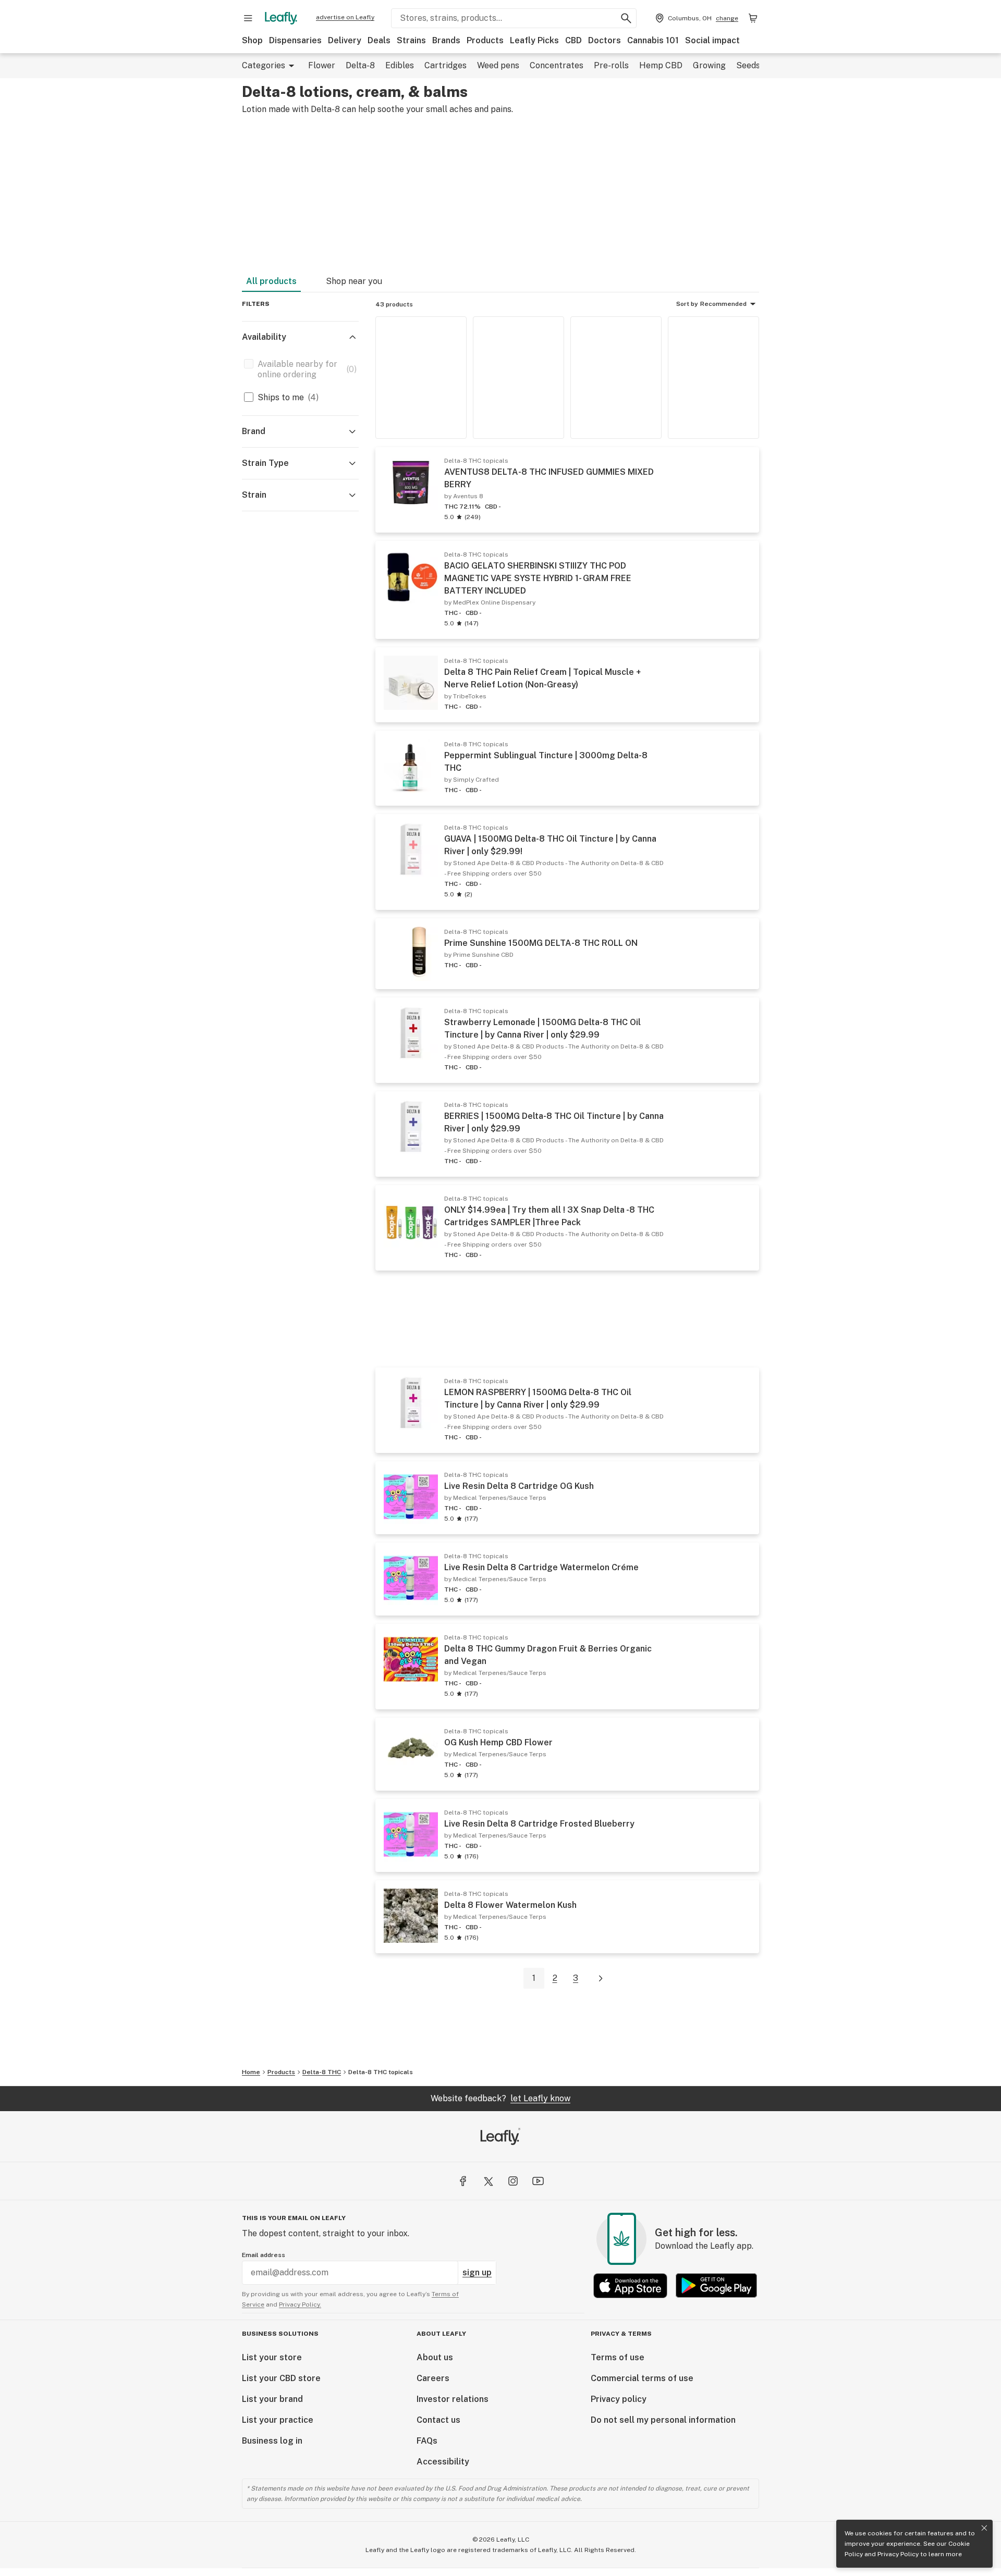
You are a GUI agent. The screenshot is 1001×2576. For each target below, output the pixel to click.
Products (485, 40)
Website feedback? (500, 2098)
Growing (709, 65)
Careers (433, 2378)
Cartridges (445, 65)
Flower (322, 65)
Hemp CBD (661, 65)
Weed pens (498, 65)
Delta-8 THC (322, 2072)
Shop (252, 40)
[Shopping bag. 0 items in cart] (753, 18)
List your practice (278, 2420)
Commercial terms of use (642, 2378)
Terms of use (618, 2357)
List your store (272, 2357)
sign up (477, 2272)
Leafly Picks (534, 40)
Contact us (438, 2420)
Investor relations (453, 2399)
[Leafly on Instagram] (513, 2181)
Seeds (748, 65)
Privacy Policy (898, 2554)
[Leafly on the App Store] (630, 2285)
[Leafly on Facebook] (463, 2181)
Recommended (723, 304)
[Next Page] (601, 1979)
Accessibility (443, 2462)
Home (251, 2072)
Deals (379, 40)
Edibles (400, 65)
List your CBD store (281, 2378)
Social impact (712, 40)
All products (271, 281)
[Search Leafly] (626, 18)
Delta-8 (360, 65)
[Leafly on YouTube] (538, 2181)
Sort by (687, 304)
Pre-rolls (611, 65)
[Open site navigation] (248, 18)
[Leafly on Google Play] (716, 2285)
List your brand (272, 2399)
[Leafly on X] (488, 2181)
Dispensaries (295, 40)
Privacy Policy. (300, 2304)
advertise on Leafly (345, 17)
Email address (264, 2255)
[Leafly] (281, 18)
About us (435, 2357)
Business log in (272, 2441)
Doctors (605, 40)
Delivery (345, 40)
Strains (411, 40)
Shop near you (354, 281)
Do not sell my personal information (663, 2420)
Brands (446, 40)
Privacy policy (619, 2399)
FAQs (427, 2441)
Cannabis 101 (653, 40)
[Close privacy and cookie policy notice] (984, 2528)
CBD (573, 40)
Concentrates (557, 65)
